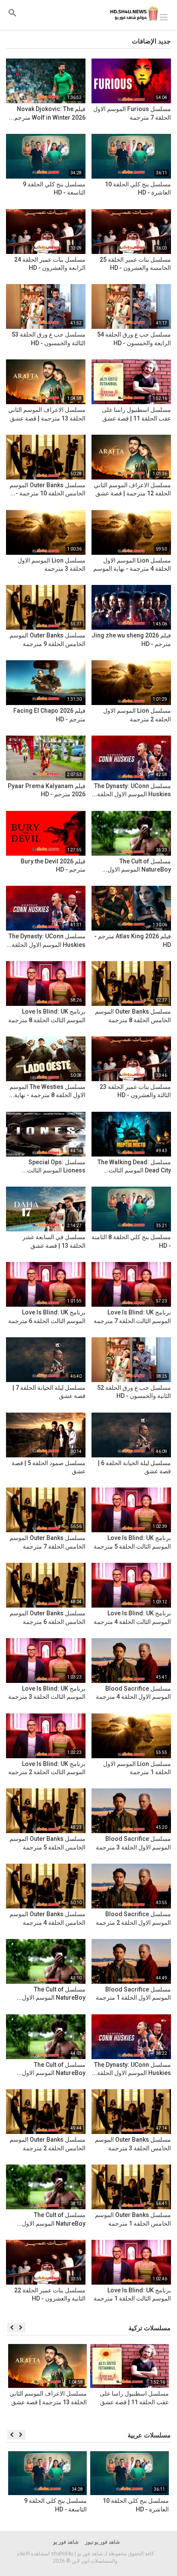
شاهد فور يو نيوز (102, 2542)
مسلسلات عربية (149, 2435)
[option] (130, 2383)
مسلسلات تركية (150, 2328)
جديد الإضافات (151, 41)
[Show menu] (164, 16)
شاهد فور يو (66, 2542)
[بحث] (12, 13)
